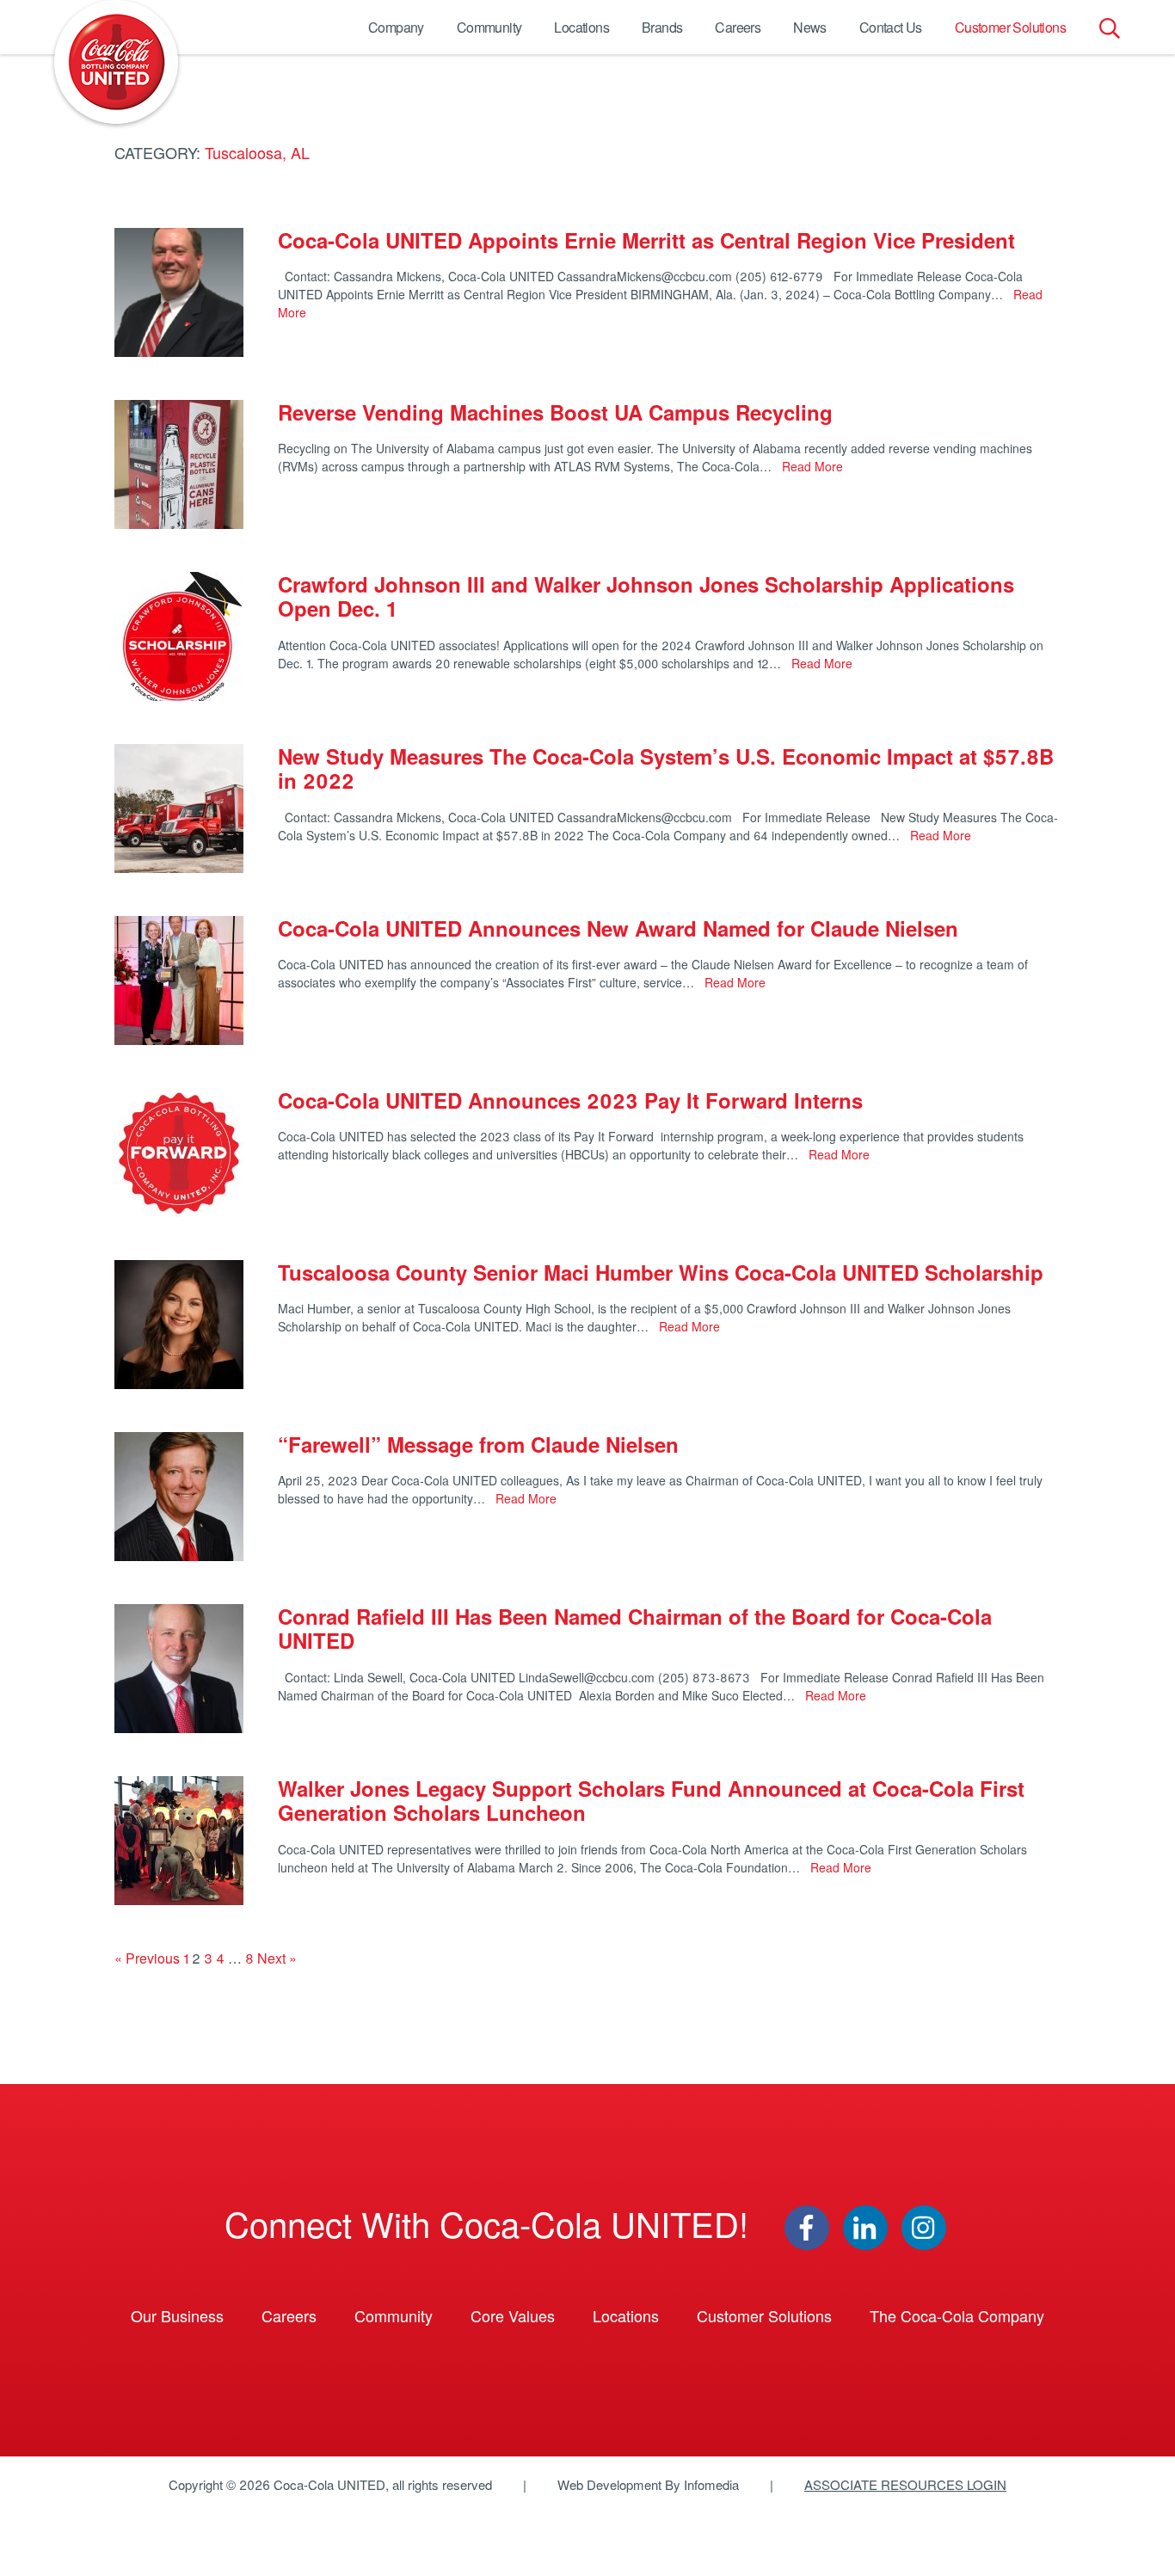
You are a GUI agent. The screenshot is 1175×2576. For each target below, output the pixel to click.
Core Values (513, 2315)
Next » (277, 1958)
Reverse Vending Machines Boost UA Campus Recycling (555, 412)
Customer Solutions (1010, 27)
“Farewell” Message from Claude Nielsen (478, 1444)
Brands (662, 27)
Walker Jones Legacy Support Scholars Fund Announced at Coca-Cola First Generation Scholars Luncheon (651, 1801)
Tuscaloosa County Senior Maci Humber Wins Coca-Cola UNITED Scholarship (661, 1272)
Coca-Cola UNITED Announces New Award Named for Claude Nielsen (618, 928)
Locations (581, 27)
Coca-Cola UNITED (116, 62)
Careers (738, 27)
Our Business (177, 2315)
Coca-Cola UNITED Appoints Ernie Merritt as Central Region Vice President (646, 240)
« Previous (147, 1958)
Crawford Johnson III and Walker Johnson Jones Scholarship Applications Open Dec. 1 (646, 596)
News (810, 27)
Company (396, 27)
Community (489, 27)
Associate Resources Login (905, 2484)
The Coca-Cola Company (957, 2315)
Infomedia (711, 2484)
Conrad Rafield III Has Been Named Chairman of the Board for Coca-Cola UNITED (635, 1629)
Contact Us (891, 27)
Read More (811, 466)
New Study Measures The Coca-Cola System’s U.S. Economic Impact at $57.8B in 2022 (666, 768)
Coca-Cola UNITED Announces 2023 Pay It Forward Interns (570, 1100)
